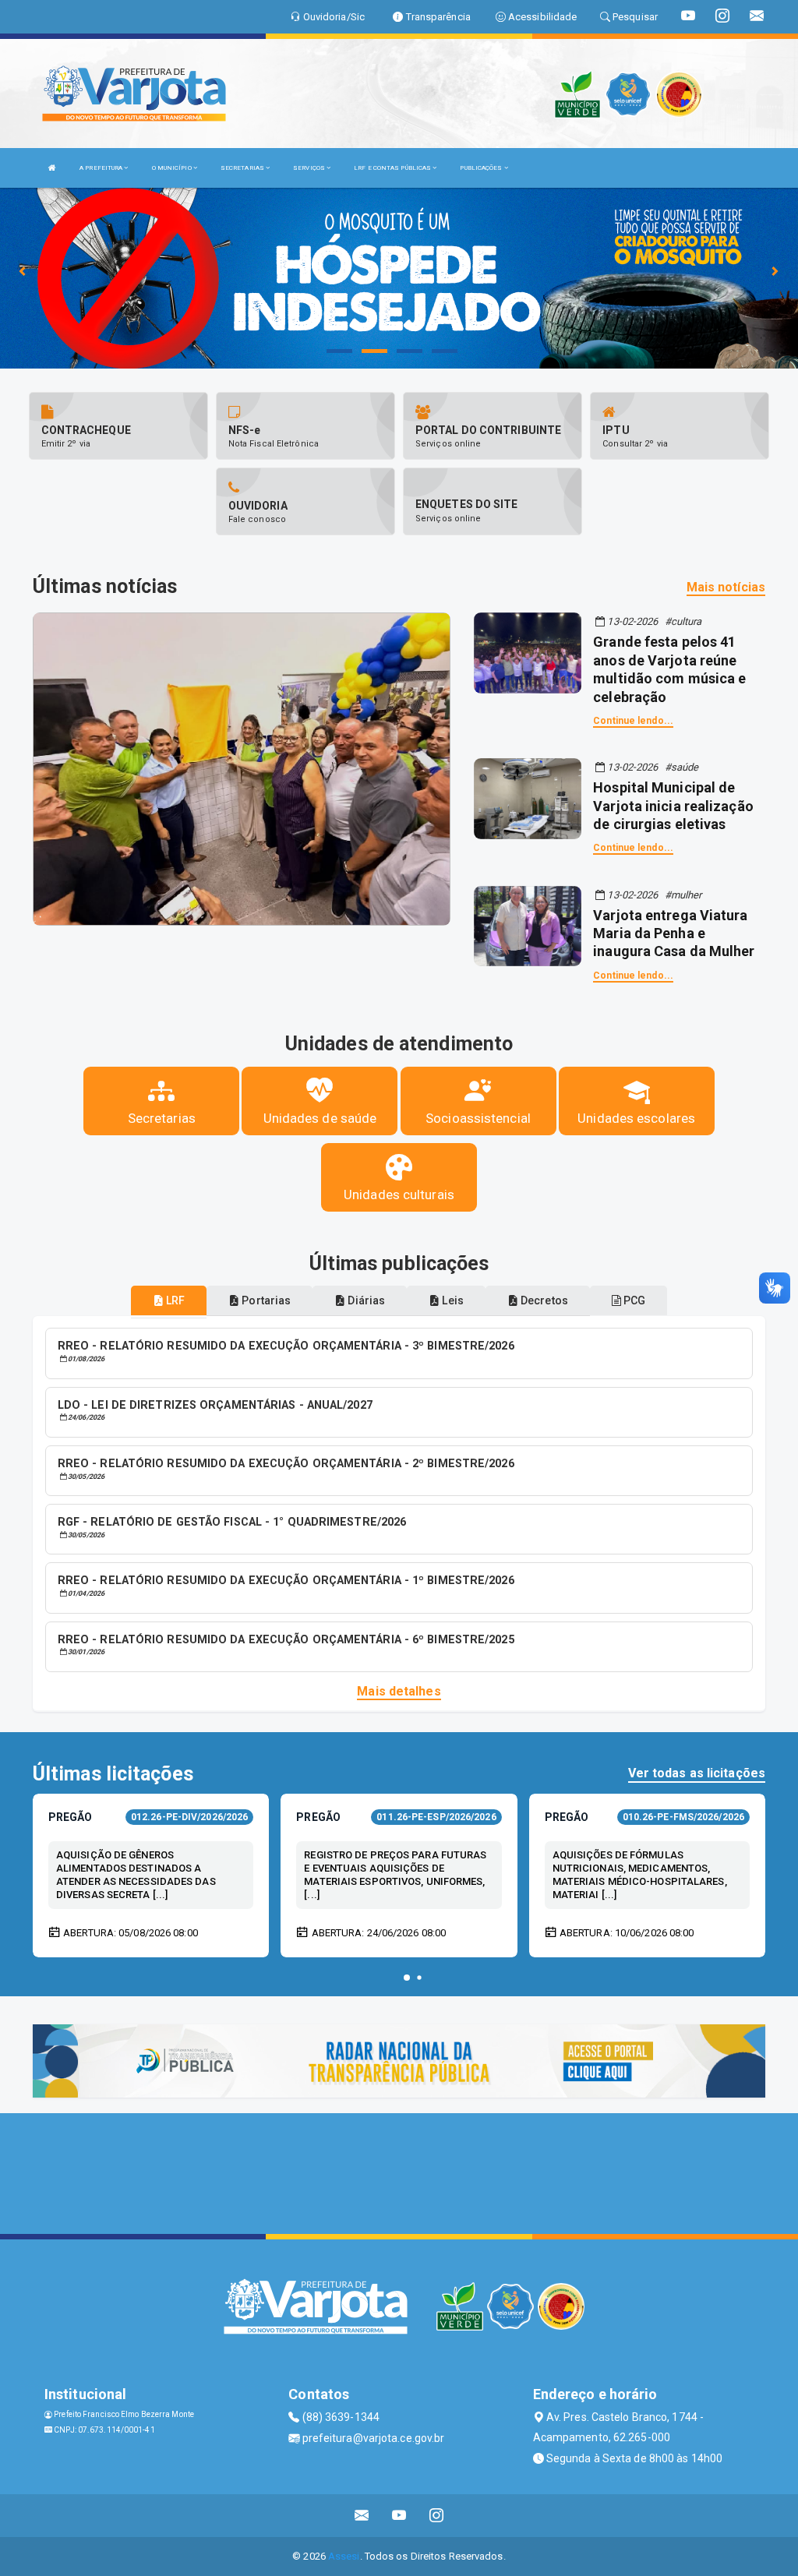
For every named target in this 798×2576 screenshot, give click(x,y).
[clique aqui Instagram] (437, 2516)
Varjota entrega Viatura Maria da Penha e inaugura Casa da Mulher (674, 933)
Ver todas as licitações (697, 1773)
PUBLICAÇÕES (482, 168)
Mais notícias (726, 587)
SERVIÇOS (310, 168)
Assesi (344, 2556)
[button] (407, 1978)
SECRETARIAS (243, 168)
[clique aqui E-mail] (362, 2516)
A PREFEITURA (102, 168)
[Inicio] (52, 168)
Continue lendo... (633, 721)
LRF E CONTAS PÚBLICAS (393, 168)
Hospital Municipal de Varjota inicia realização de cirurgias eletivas (673, 806)
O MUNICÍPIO (173, 168)
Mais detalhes (399, 1691)
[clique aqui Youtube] (399, 2516)
